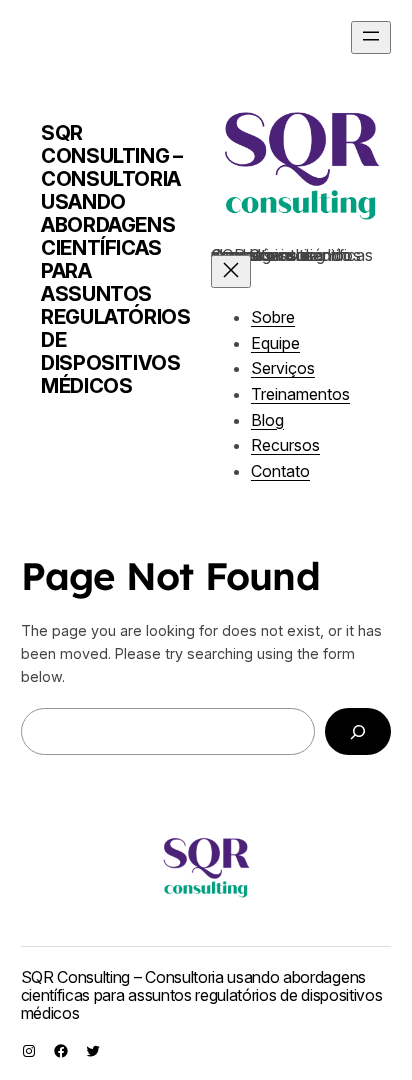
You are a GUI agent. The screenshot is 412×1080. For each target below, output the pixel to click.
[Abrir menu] (371, 37)
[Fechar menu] (231, 271)
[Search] (358, 731)
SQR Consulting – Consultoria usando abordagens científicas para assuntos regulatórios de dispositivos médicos (115, 259)
